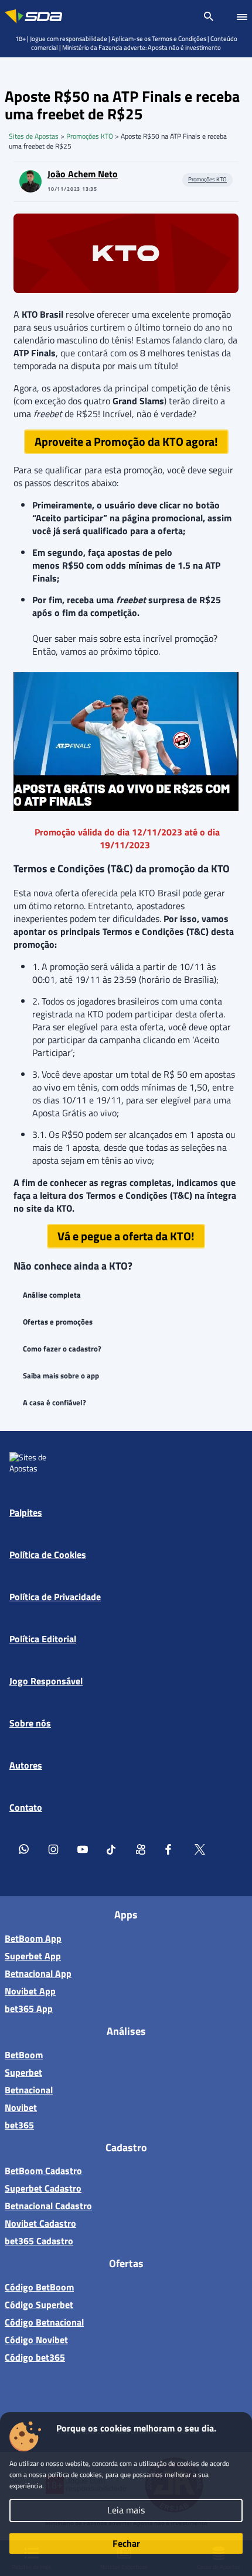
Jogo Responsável (46, 1681)
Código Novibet (36, 2340)
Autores (26, 1765)
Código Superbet (39, 2305)
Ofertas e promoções (58, 1322)
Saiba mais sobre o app (61, 1375)
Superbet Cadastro (43, 2188)
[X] (200, 1849)
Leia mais (126, 2510)
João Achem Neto (83, 174)
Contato (26, 1807)
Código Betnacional (44, 2322)
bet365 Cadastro (39, 2241)
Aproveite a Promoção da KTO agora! (126, 441)
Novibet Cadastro (40, 2223)
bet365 (19, 2125)
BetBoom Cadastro (43, 2171)
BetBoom (24, 2055)
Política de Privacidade (55, 1597)
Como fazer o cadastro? (62, 1349)
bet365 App (29, 2008)
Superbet (23, 2072)
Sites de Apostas (34, 136)
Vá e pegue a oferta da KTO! (126, 1236)
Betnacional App (38, 1973)
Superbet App (33, 1956)
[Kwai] (141, 1849)
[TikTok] (112, 1849)
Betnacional (29, 2090)
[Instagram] (53, 1849)
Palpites (26, 1512)
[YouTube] (83, 1849)
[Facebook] (171, 1849)
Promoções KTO (90, 136)
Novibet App (30, 1991)
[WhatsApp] (24, 1849)
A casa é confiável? (55, 1402)
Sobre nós (30, 1723)
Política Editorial (43, 1639)
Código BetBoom (39, 2287)
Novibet (21, 2107)
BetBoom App (33, 1938)
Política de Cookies (48, 1554)
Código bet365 (35, 2357)
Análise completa (52, 1295)
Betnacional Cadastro (48, 2206)
